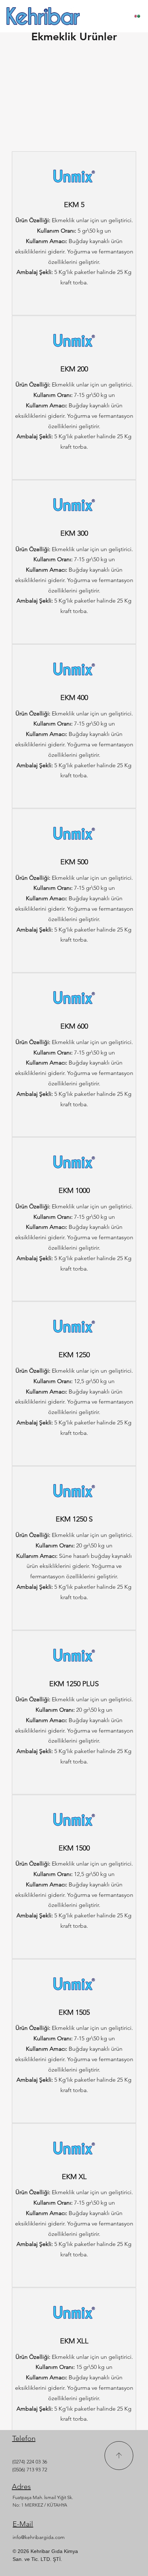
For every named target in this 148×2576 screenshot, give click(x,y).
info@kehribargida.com (39, 2537)
